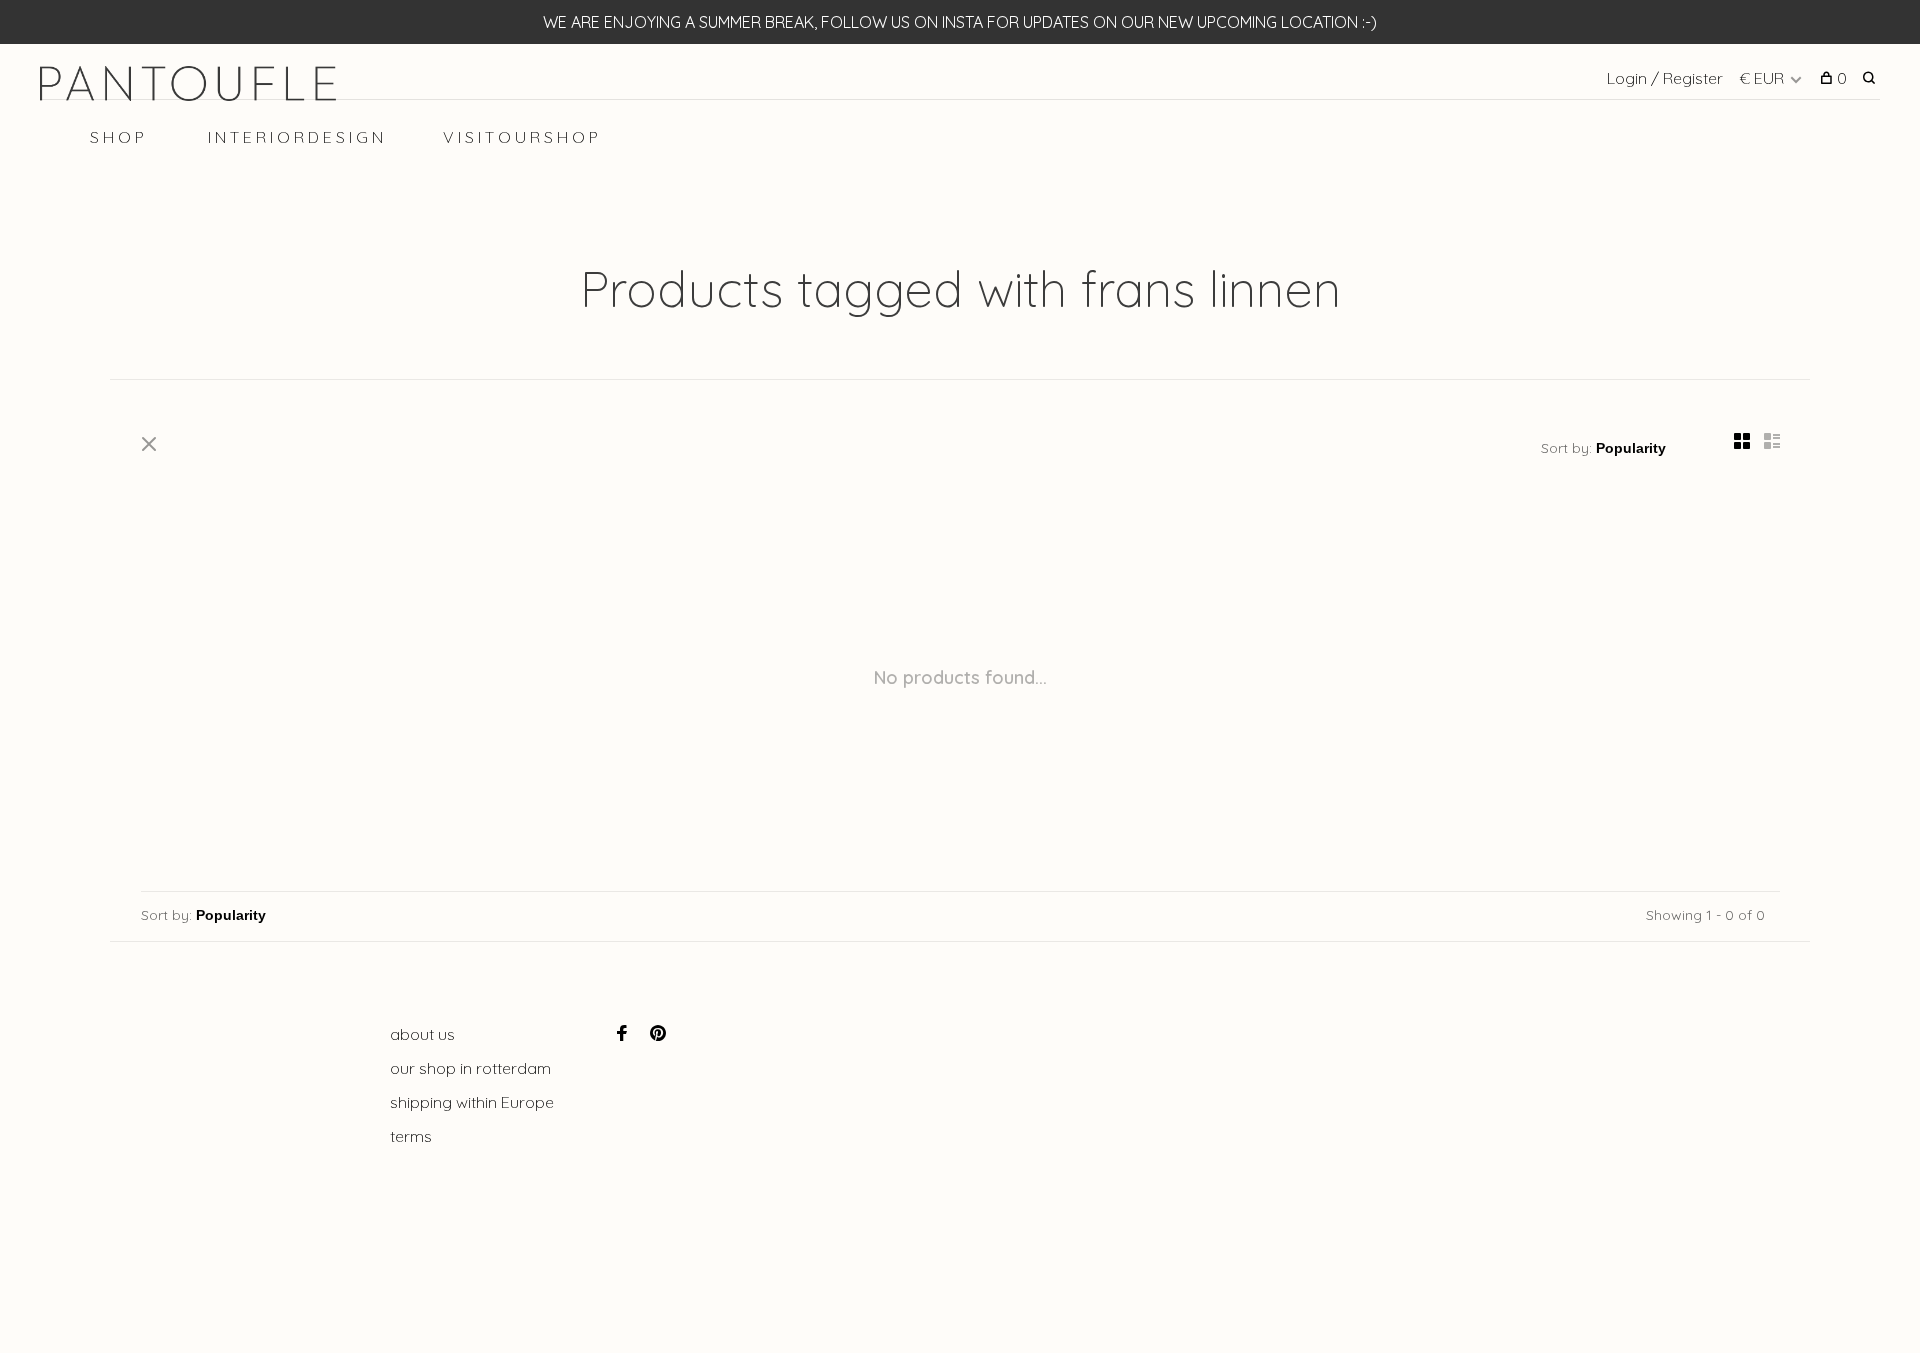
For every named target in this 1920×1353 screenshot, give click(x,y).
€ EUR (1763, 78)
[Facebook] (622, 1034)
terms (411, 1136)
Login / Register (1665, 78)
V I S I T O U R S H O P (520, 137)
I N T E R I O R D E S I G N (295, 137)
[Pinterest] (658, 1034)
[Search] (1871, 78)
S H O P (117, 137)
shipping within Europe (472, 1102)
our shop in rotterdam (470, 1068)
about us (422, 1034)
